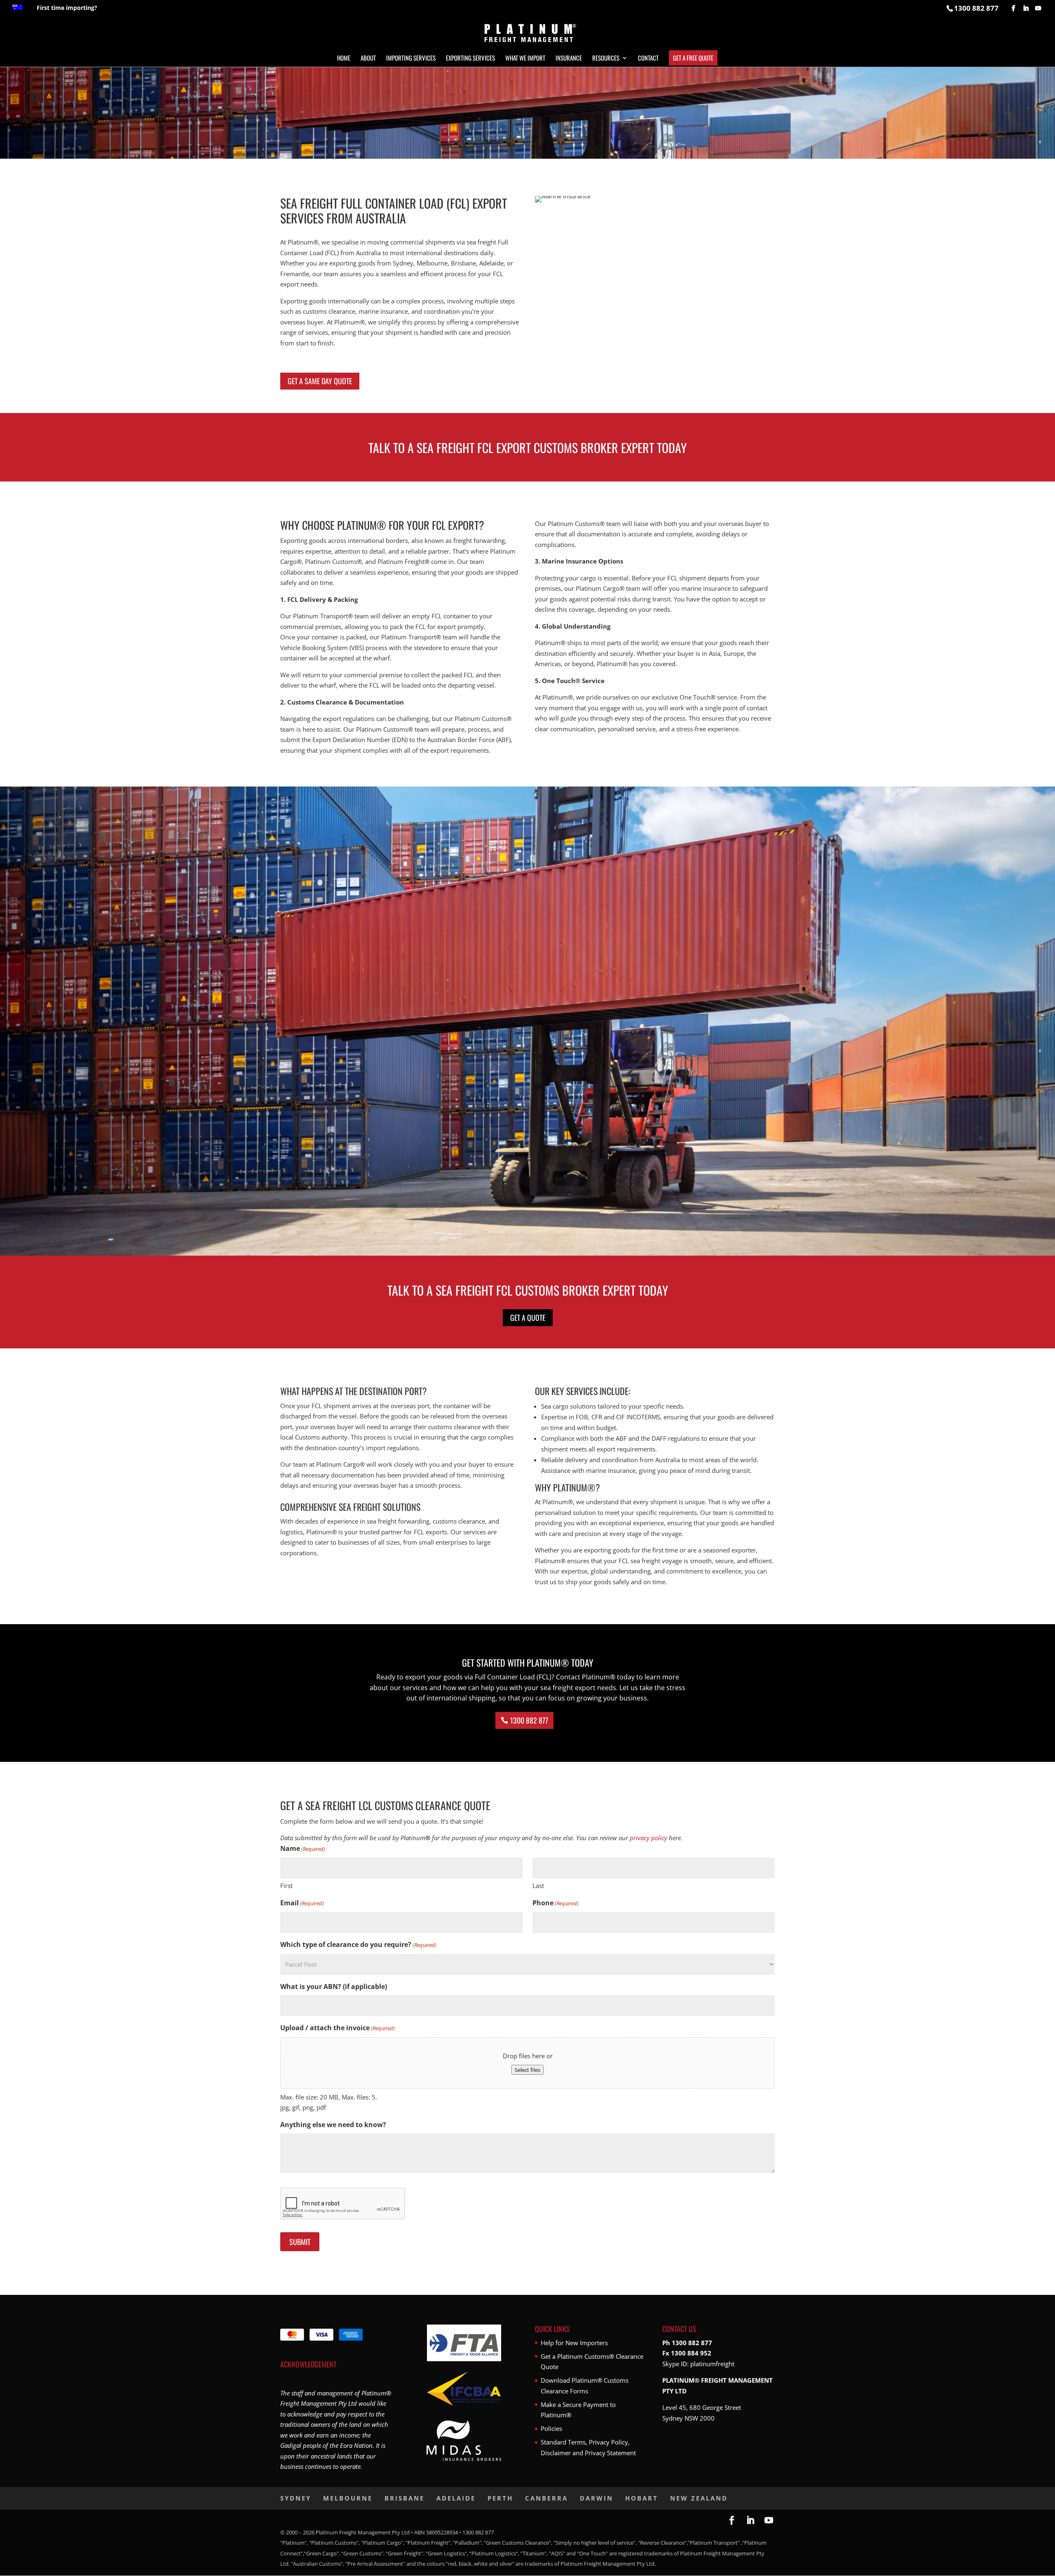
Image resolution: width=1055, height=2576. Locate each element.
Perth (500, 2498)
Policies (551, 2428)
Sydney (296, 2498)
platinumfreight (712, 2364)
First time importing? (67, 8)
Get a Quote (528, 1317)
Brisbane (404, 2498)
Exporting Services (470, 59)
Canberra (546, 2498)
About (368, 59)
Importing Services (411, 59)
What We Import (525, 59)
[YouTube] (1038, 8)
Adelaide (456, 2498)
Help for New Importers (574, 2343)
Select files (527, 2070)
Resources (606, 59)
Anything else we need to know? (333, 2125)
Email (302, 1903)
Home (344, 59)
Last (538, 1886)
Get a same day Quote (320, 381)
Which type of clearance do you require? (358, 1944)
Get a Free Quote (693, 58)
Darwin (597, 2498)
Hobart (642, 2498)
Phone (556, 1903)
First (286, 1886)
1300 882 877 (529, 1720)
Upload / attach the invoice (338, 2028)
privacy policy (648, 1838)
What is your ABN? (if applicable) (334, 1987)
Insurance (569, 59)
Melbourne (348, 2498)
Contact (648, 59)
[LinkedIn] (1026, 8)
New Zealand (699, 2498)
